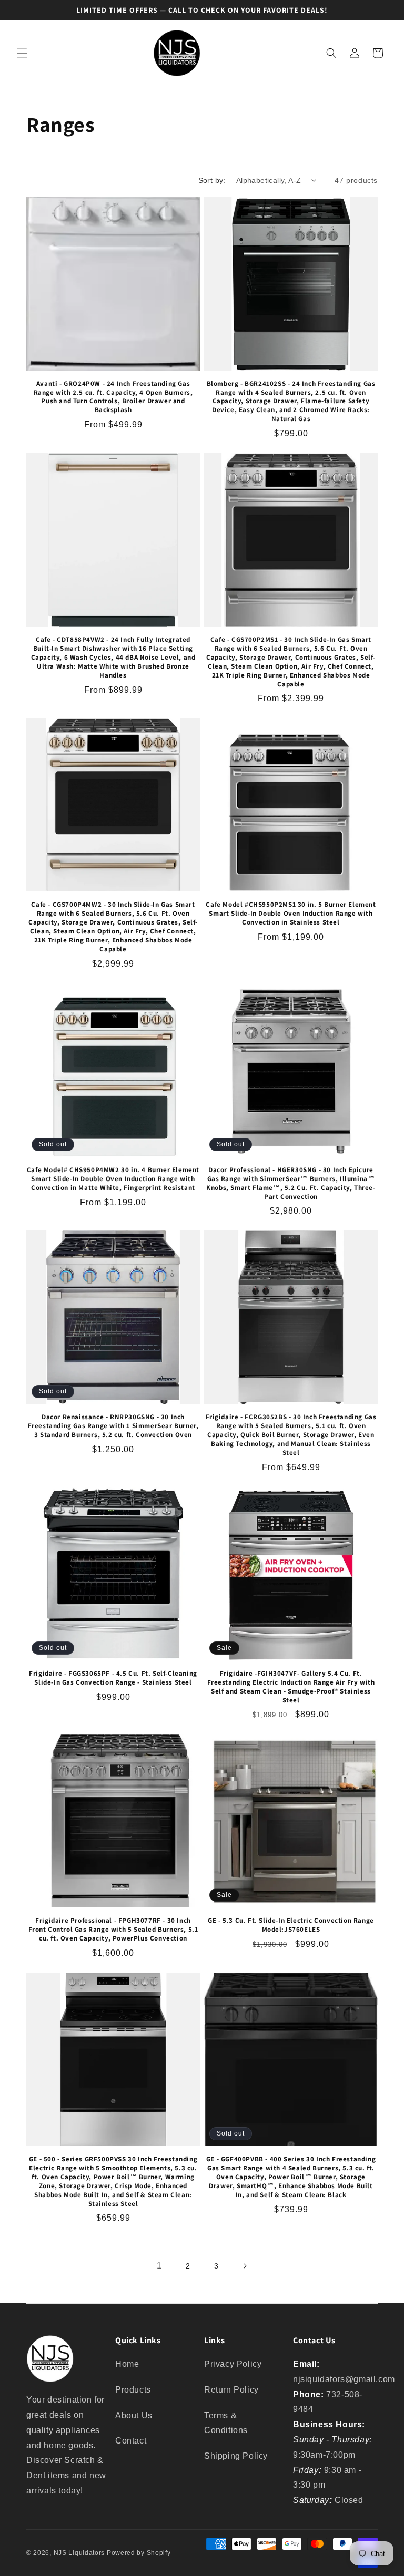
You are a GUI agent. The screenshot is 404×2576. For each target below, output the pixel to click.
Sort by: (212, 180)
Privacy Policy (233, 2364)
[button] (22, 53)
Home (127, 2364)
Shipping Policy (236, 2456)
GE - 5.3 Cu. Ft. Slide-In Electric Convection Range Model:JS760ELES (291, 1925)
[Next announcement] (383, 10)
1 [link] (159, 2266)
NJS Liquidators (79, 2553)
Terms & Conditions (226, 2423)
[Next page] (245, 2266)
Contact (131, 2441)
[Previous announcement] (21, 10)
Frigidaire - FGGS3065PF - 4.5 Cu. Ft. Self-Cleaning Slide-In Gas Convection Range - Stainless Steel (113, 1678)
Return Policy (231, 2390)
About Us (134, 2415)
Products (133, 2390)
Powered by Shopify (139, 2553)
